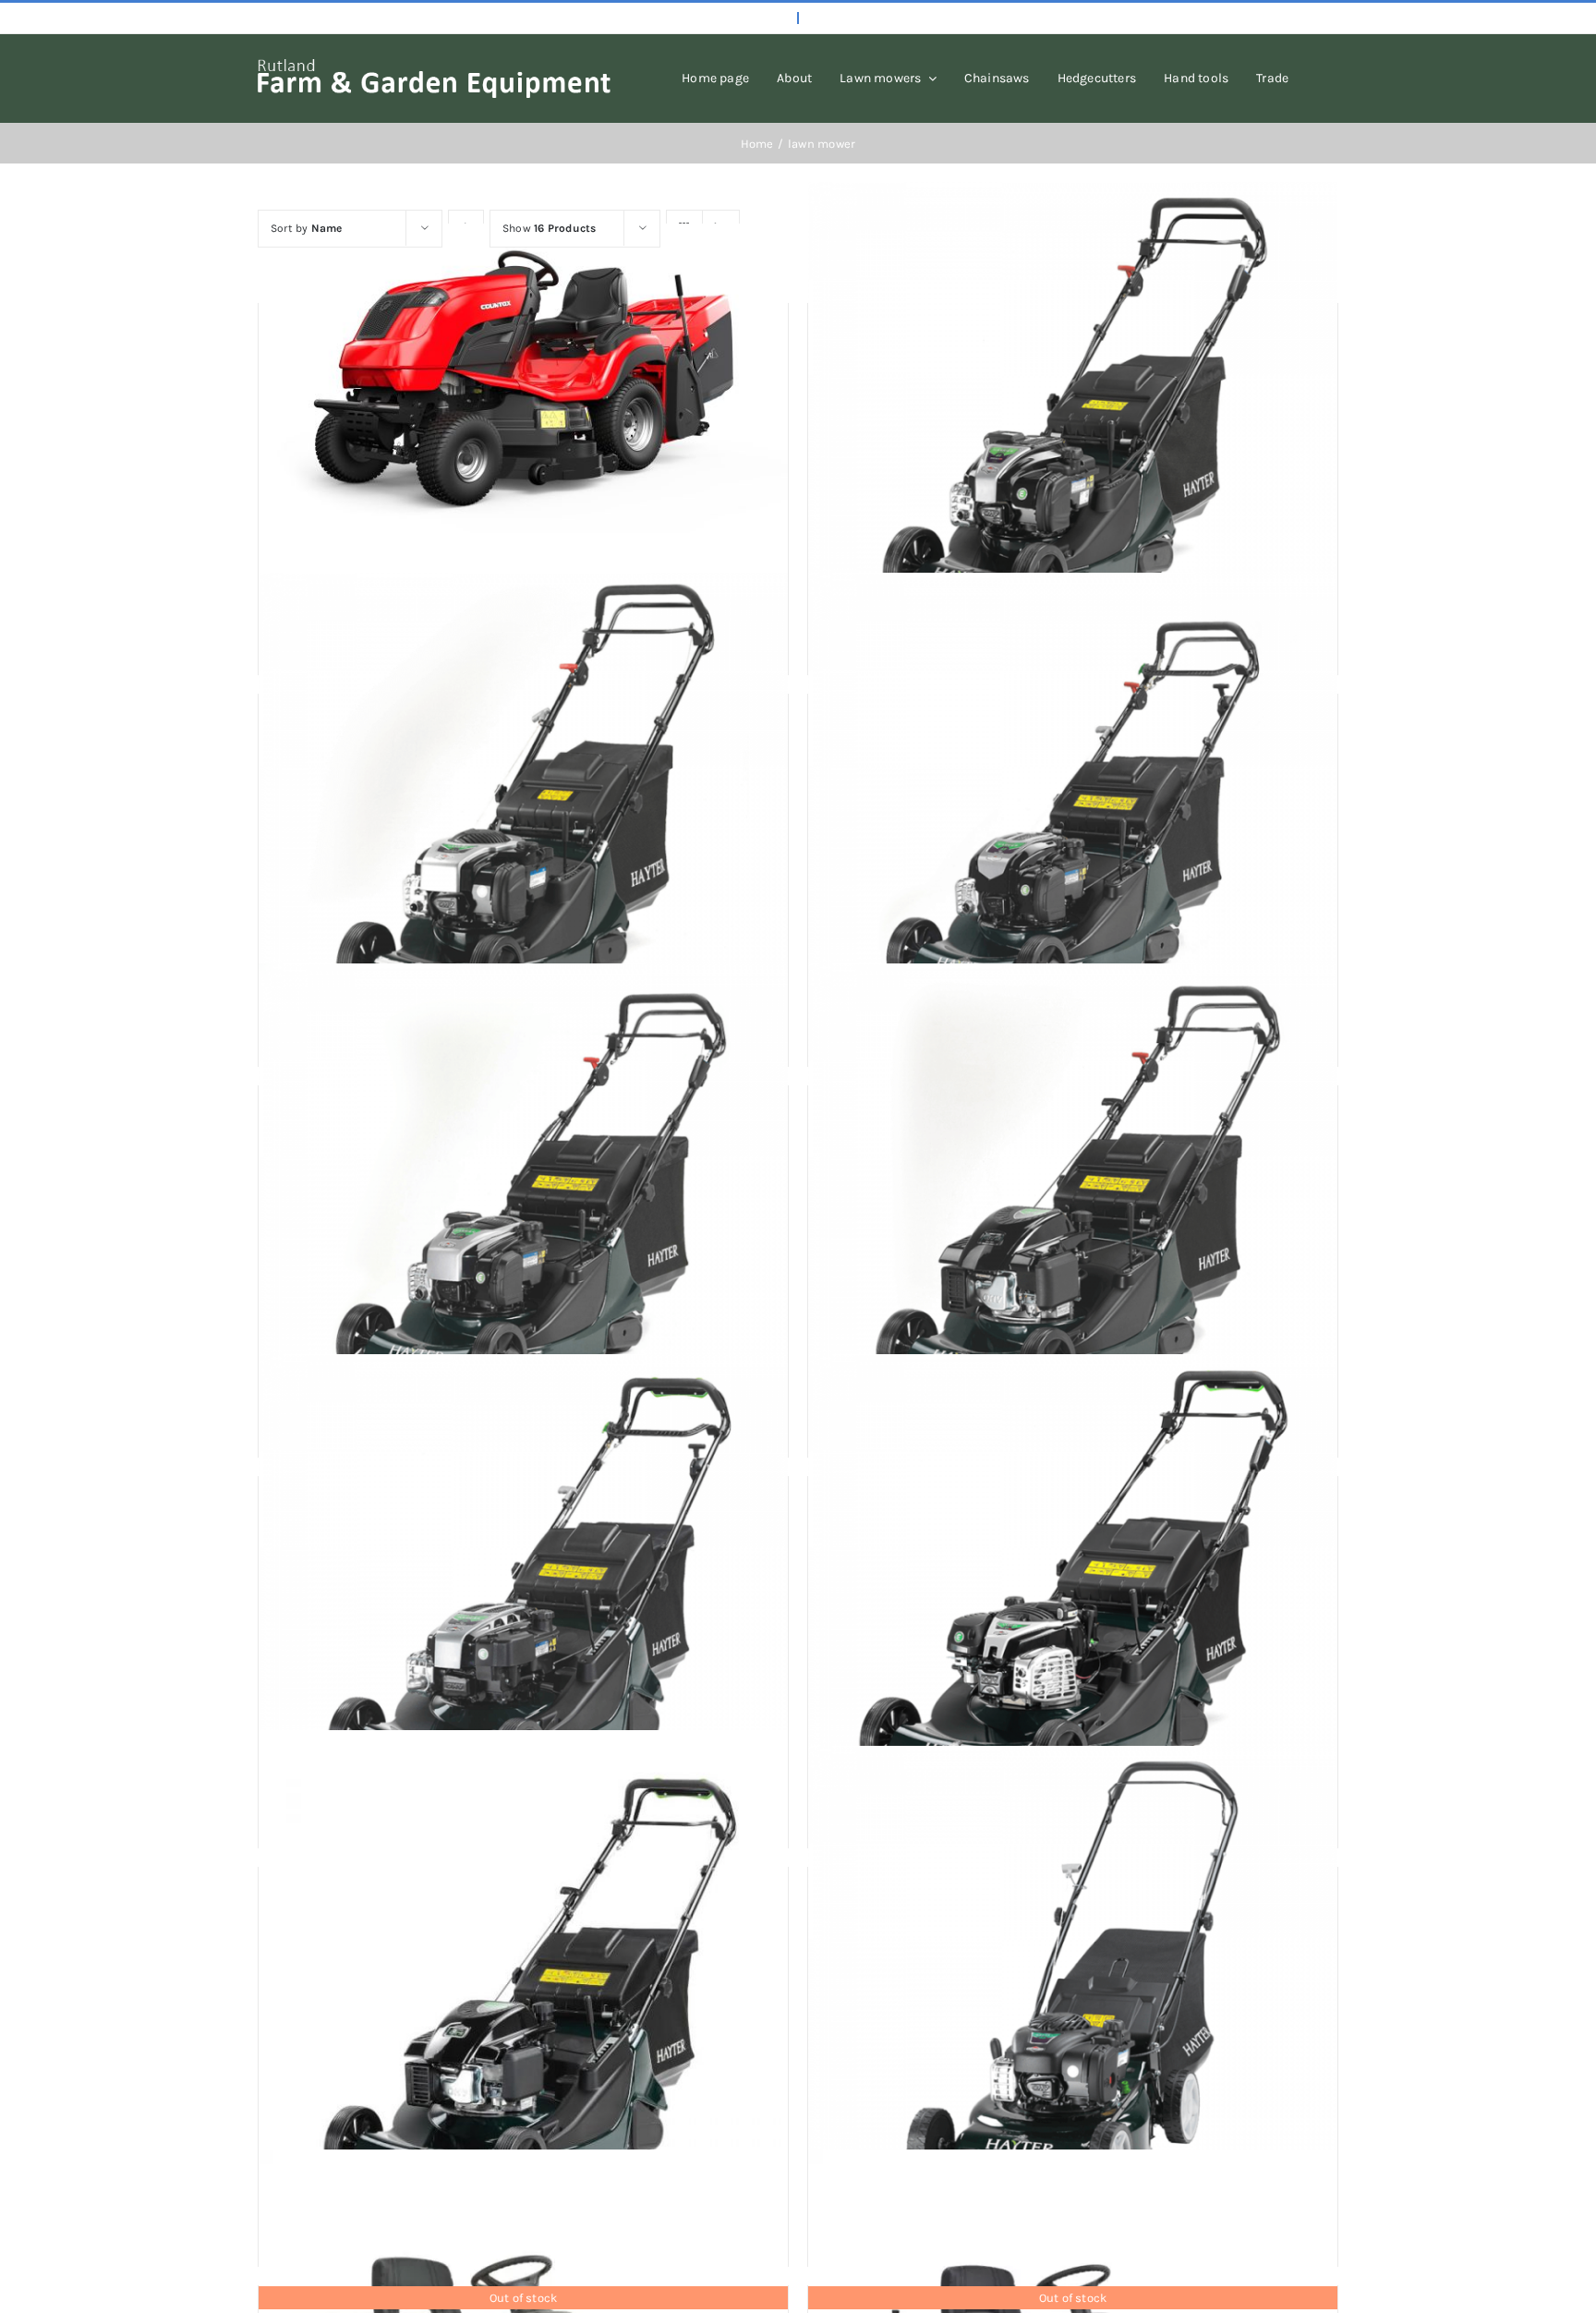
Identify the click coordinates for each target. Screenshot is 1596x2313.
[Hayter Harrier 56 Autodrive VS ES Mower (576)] (1073, 1590)
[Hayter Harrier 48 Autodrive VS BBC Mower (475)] (1073, 808)
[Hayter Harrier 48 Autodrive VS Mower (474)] (1073, 1199)
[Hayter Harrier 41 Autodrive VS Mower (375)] (523, 808)
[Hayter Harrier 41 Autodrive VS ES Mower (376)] (1073, 417)
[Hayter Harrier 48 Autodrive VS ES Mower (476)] (523, 1199)
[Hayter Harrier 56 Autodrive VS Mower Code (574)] (523, 1995)
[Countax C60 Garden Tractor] (523, 378)
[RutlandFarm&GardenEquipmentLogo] (434, 66)
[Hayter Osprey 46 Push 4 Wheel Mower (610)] (1073, 1981)
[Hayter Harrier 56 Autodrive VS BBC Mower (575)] (523, 1590)
